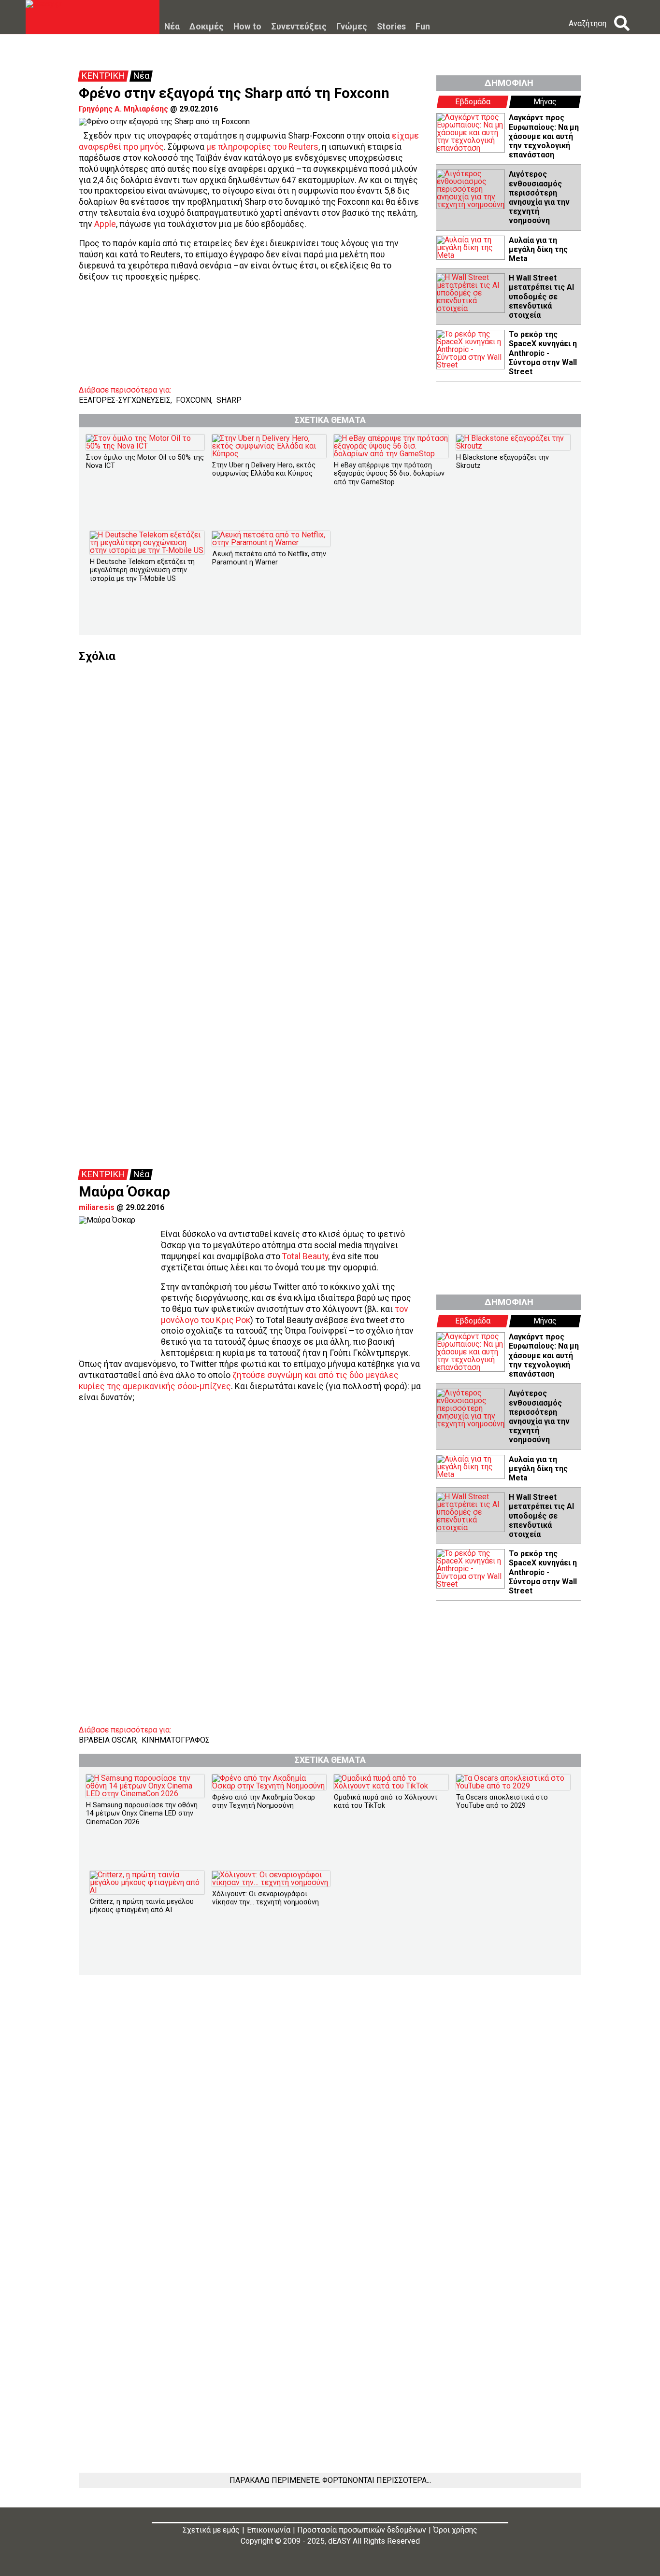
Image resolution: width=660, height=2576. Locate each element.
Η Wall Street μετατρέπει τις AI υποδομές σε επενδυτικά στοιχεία (541, 296)
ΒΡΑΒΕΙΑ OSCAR (108, 1740)
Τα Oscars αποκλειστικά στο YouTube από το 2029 (502, 1802)
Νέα (172, 27)
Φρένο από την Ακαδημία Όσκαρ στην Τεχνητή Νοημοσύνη (264, 1802)
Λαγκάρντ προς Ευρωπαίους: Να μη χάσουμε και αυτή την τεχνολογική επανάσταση (544, 136)
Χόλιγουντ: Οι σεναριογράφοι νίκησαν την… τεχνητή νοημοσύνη (265, 1898)
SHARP (229, 400)
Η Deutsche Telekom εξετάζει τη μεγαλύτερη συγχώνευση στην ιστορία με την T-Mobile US (142, 570)
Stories (391, 27)
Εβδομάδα (473, 102)
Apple (105, 224)
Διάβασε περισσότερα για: (125, 390)
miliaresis (97, 1207)
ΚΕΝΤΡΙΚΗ (103, 76)
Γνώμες (352, 27)
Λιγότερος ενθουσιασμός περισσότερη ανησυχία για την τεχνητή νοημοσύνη (539, 197)
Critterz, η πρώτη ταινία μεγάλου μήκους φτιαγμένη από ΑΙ (142, 1906)
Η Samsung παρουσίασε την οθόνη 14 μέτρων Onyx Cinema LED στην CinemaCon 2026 (142, 1814)
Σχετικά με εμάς (211, 2530)
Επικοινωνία (269, 2530)
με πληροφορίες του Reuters (262, 147)
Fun (423, 27)
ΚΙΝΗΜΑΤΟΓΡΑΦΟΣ (176, 1740)
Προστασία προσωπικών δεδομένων (362, 2530)
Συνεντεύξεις (299, 27)
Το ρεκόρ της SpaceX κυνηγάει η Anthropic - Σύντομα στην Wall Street (543, 353)
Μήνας (545, 102)
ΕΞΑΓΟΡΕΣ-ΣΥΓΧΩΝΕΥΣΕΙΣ (125, 400)
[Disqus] (330, 783)
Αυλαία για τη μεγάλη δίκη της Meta (538, 249)
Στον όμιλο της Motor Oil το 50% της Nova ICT (145, 462)
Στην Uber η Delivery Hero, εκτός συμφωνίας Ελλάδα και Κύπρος (264, 469)
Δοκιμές (207, 27)
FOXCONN (194, 400)
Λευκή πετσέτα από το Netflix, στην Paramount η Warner (269, 558)
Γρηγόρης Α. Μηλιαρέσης (123, 109)
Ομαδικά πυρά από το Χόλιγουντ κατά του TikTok (386, 1802)
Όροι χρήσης (455, 2530)
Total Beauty (305, 1256)
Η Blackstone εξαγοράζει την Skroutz (502, 462)
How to (247, 27)
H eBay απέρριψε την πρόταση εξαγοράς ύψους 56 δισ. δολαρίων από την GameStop (389, 474)
